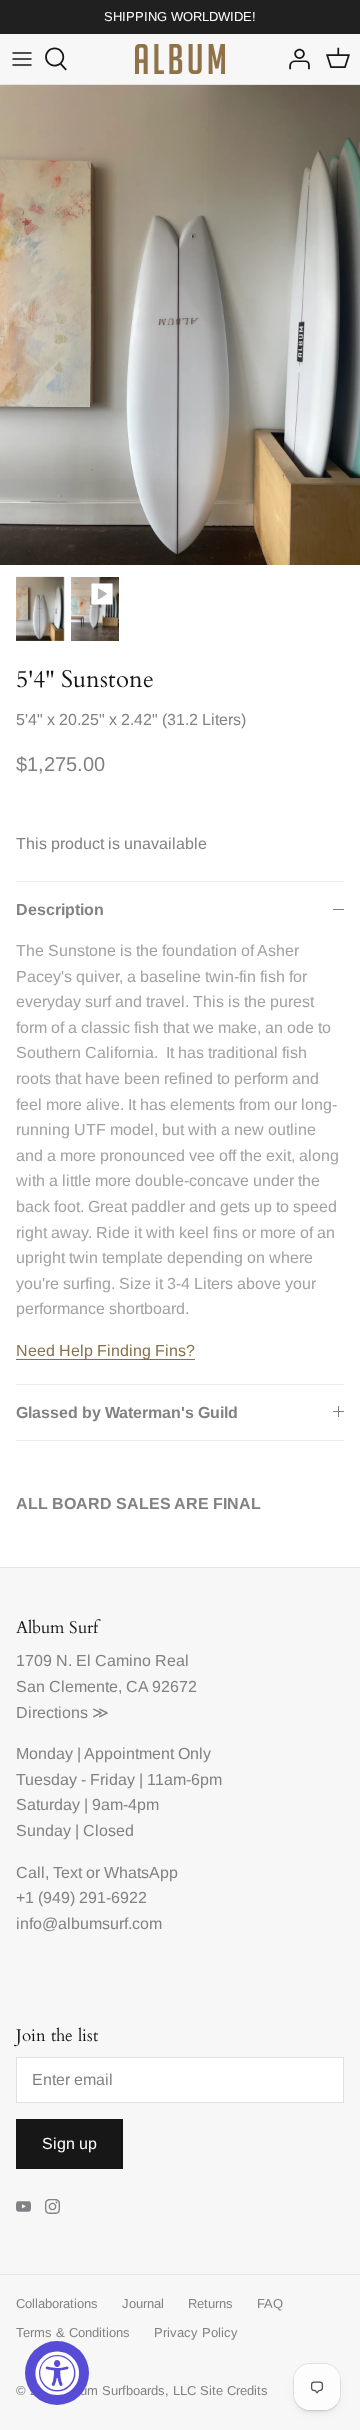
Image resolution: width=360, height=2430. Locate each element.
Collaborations (57, 2303)
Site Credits (234, 2390)
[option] (180, 325)
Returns (210, 2303)
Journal (143, 2303)
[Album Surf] (180, 59)
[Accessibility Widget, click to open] (57, 2373)
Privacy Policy (196, 2332)
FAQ (270, 2303)
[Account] (294, 59)
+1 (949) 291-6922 (81, 1897)
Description (60, 909)
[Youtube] (23, 2206)
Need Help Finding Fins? (105, 1350)
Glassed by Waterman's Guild (127, 1412)
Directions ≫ (62, 1712)
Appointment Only (147, 1753)
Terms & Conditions (73, 2332)
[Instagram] (52, 2206)
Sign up (69, 2143)
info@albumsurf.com (89, 1923)
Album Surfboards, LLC (128, 2390)
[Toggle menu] (22, 59)
